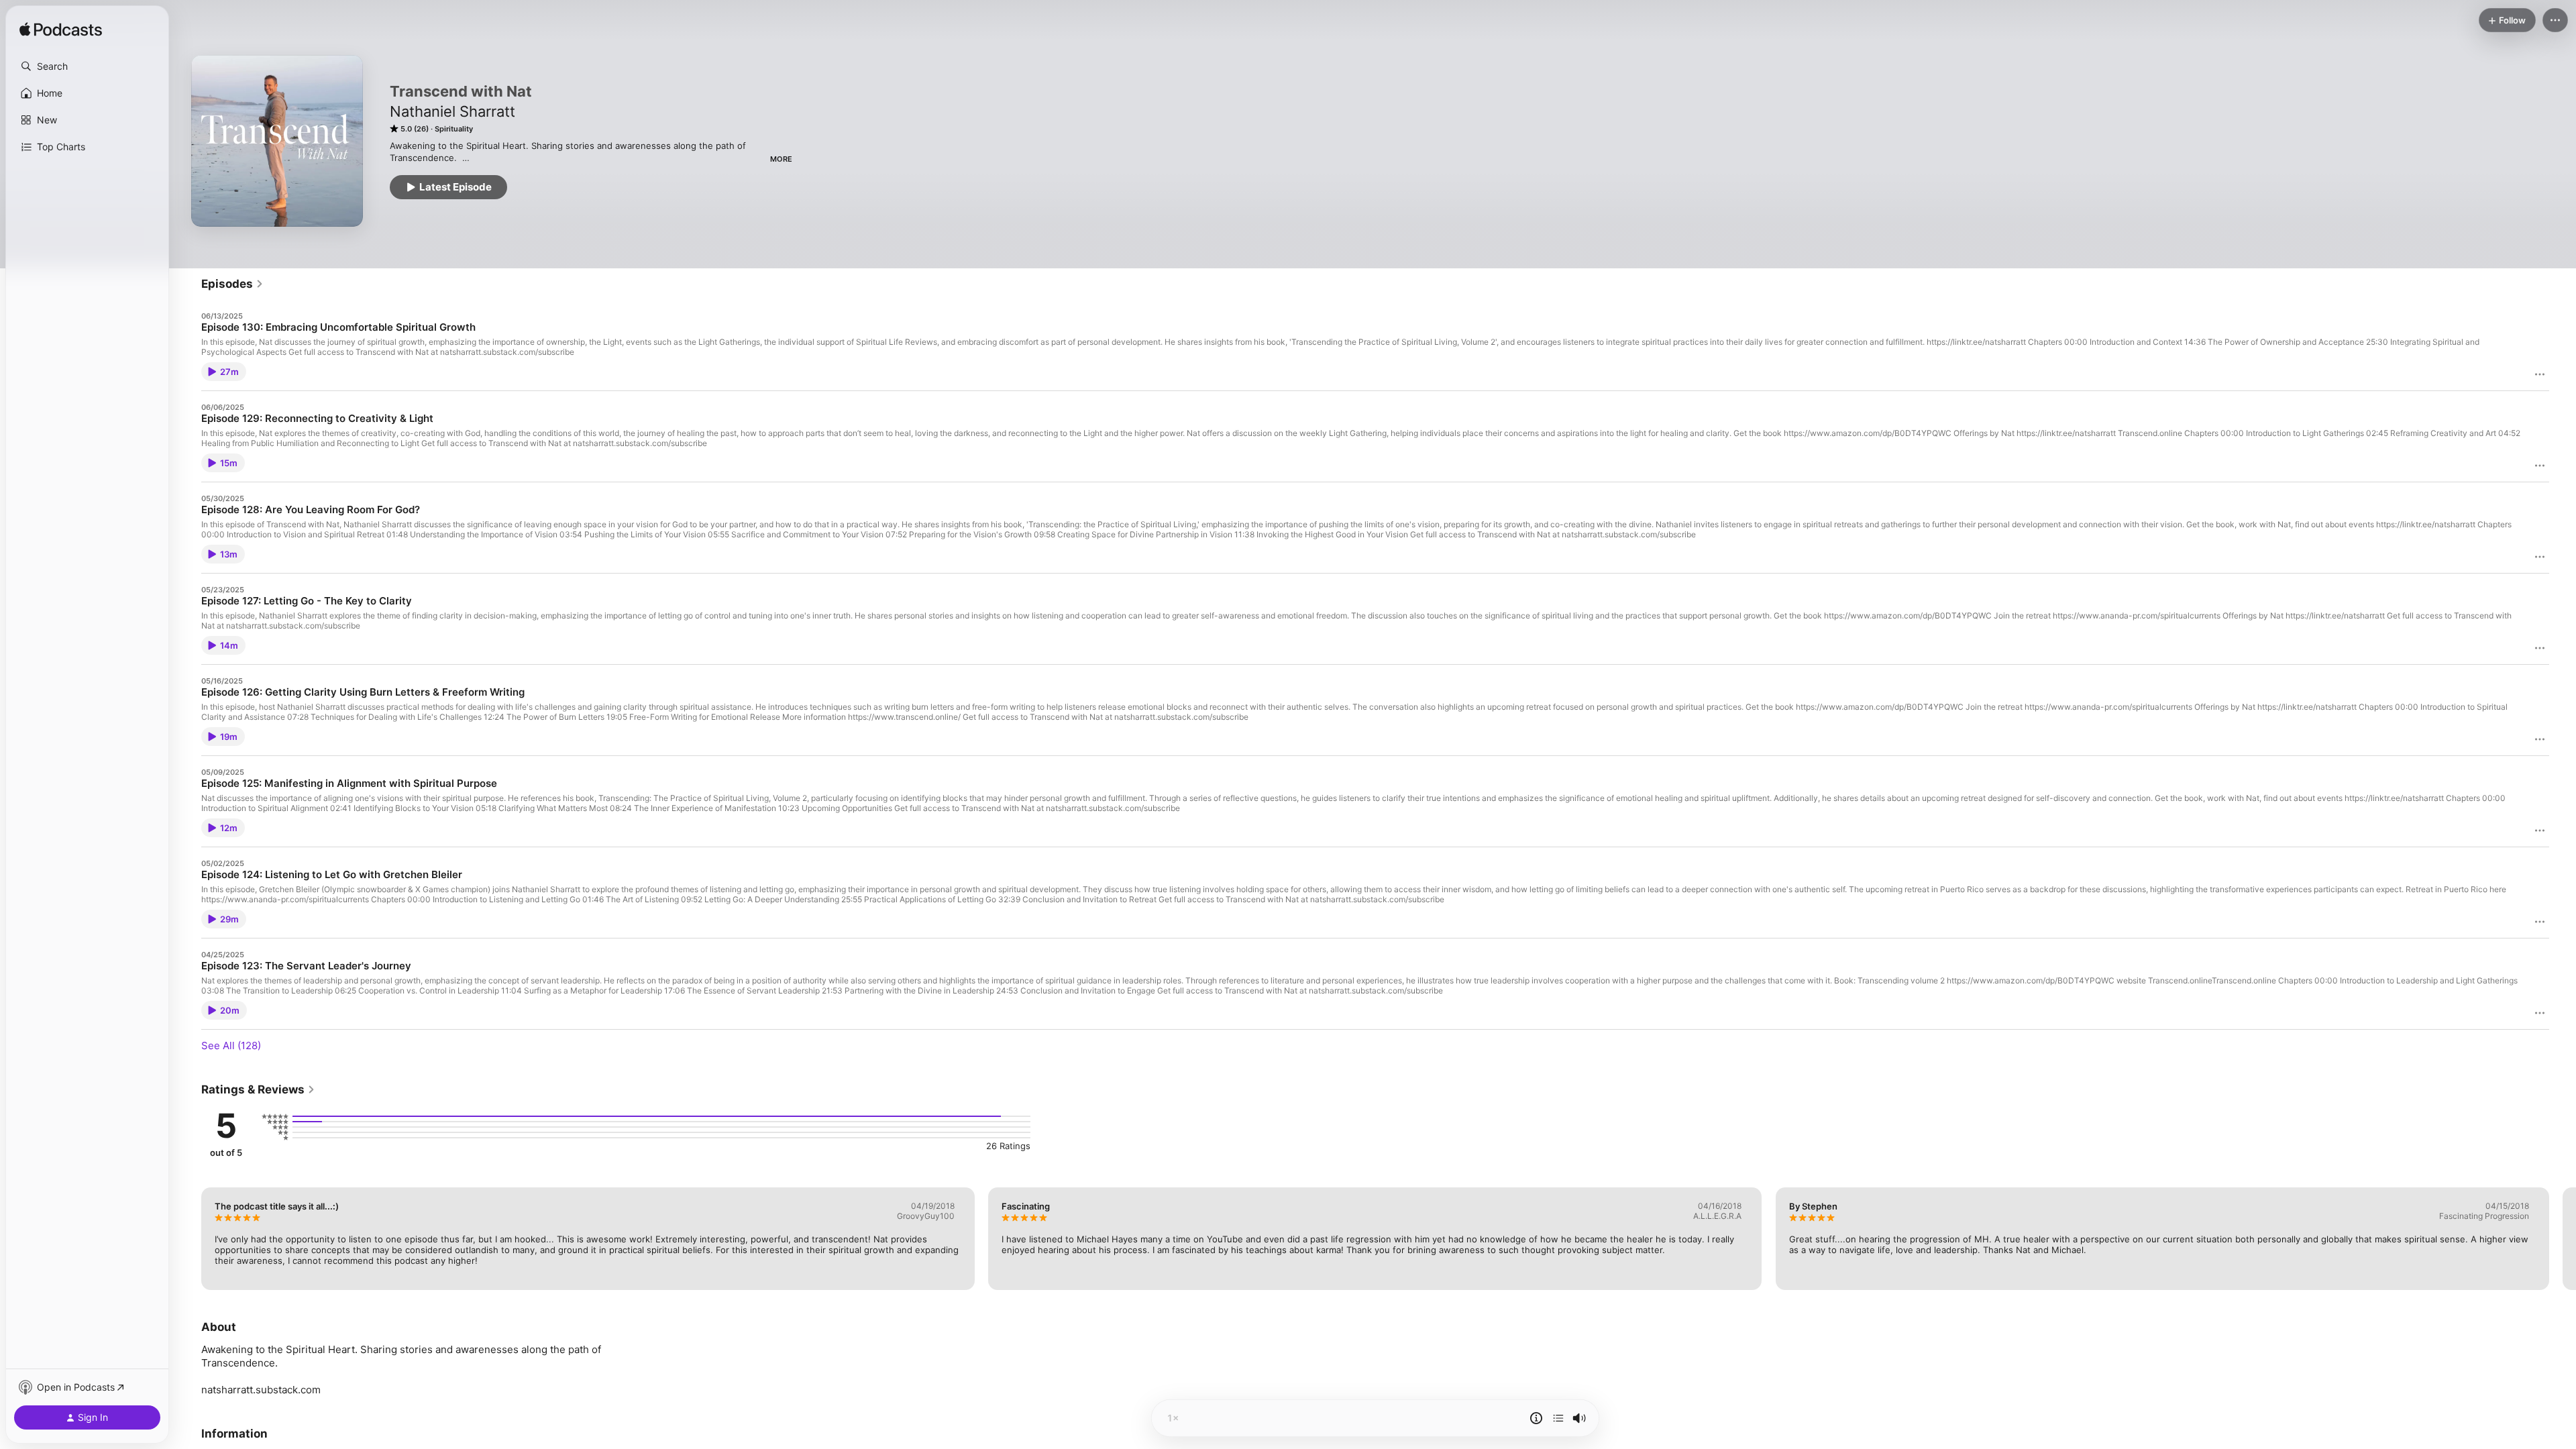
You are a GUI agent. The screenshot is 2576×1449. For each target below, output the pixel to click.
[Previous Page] (188, 1238)
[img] (61, 30)
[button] (87, 66)
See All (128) (231, 1045)
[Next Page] (2563, 1238)
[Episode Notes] (1536, 1418)
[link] (232, 284)
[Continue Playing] (1558, 1418)
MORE (781, 159)
